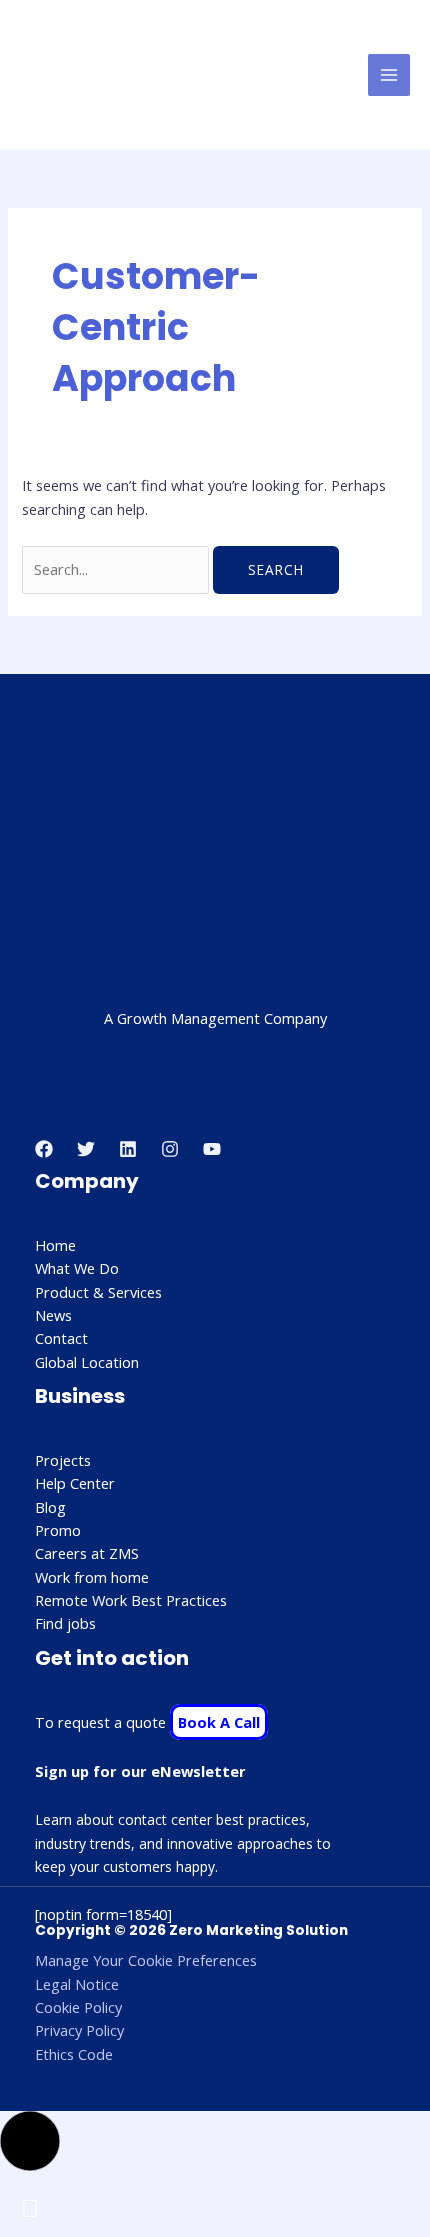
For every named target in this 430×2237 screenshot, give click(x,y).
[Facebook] (44, 1149)
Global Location (87, 1362)
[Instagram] (170, 1149)
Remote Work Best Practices (131, 1600)
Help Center (75, 1483)
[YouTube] (212, 1149)
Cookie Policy (78, 2007)
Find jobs (65, 1623)
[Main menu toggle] (389, 75)
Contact (61, 1338)
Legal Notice (77, 1984)
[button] (30, 2141)
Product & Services (98, 1292)
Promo (58, 1530)
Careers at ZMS (87, 1553)
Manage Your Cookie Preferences (146, 1960)
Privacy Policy (79, 2030)
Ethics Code (74, 2054)
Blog (50, 1507)
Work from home (92, 1577)
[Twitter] (86, 1149)
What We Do (77, 1268)
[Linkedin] (128, 1149)
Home (55, 1245)
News (53, 1315)
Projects (63, 1460)
